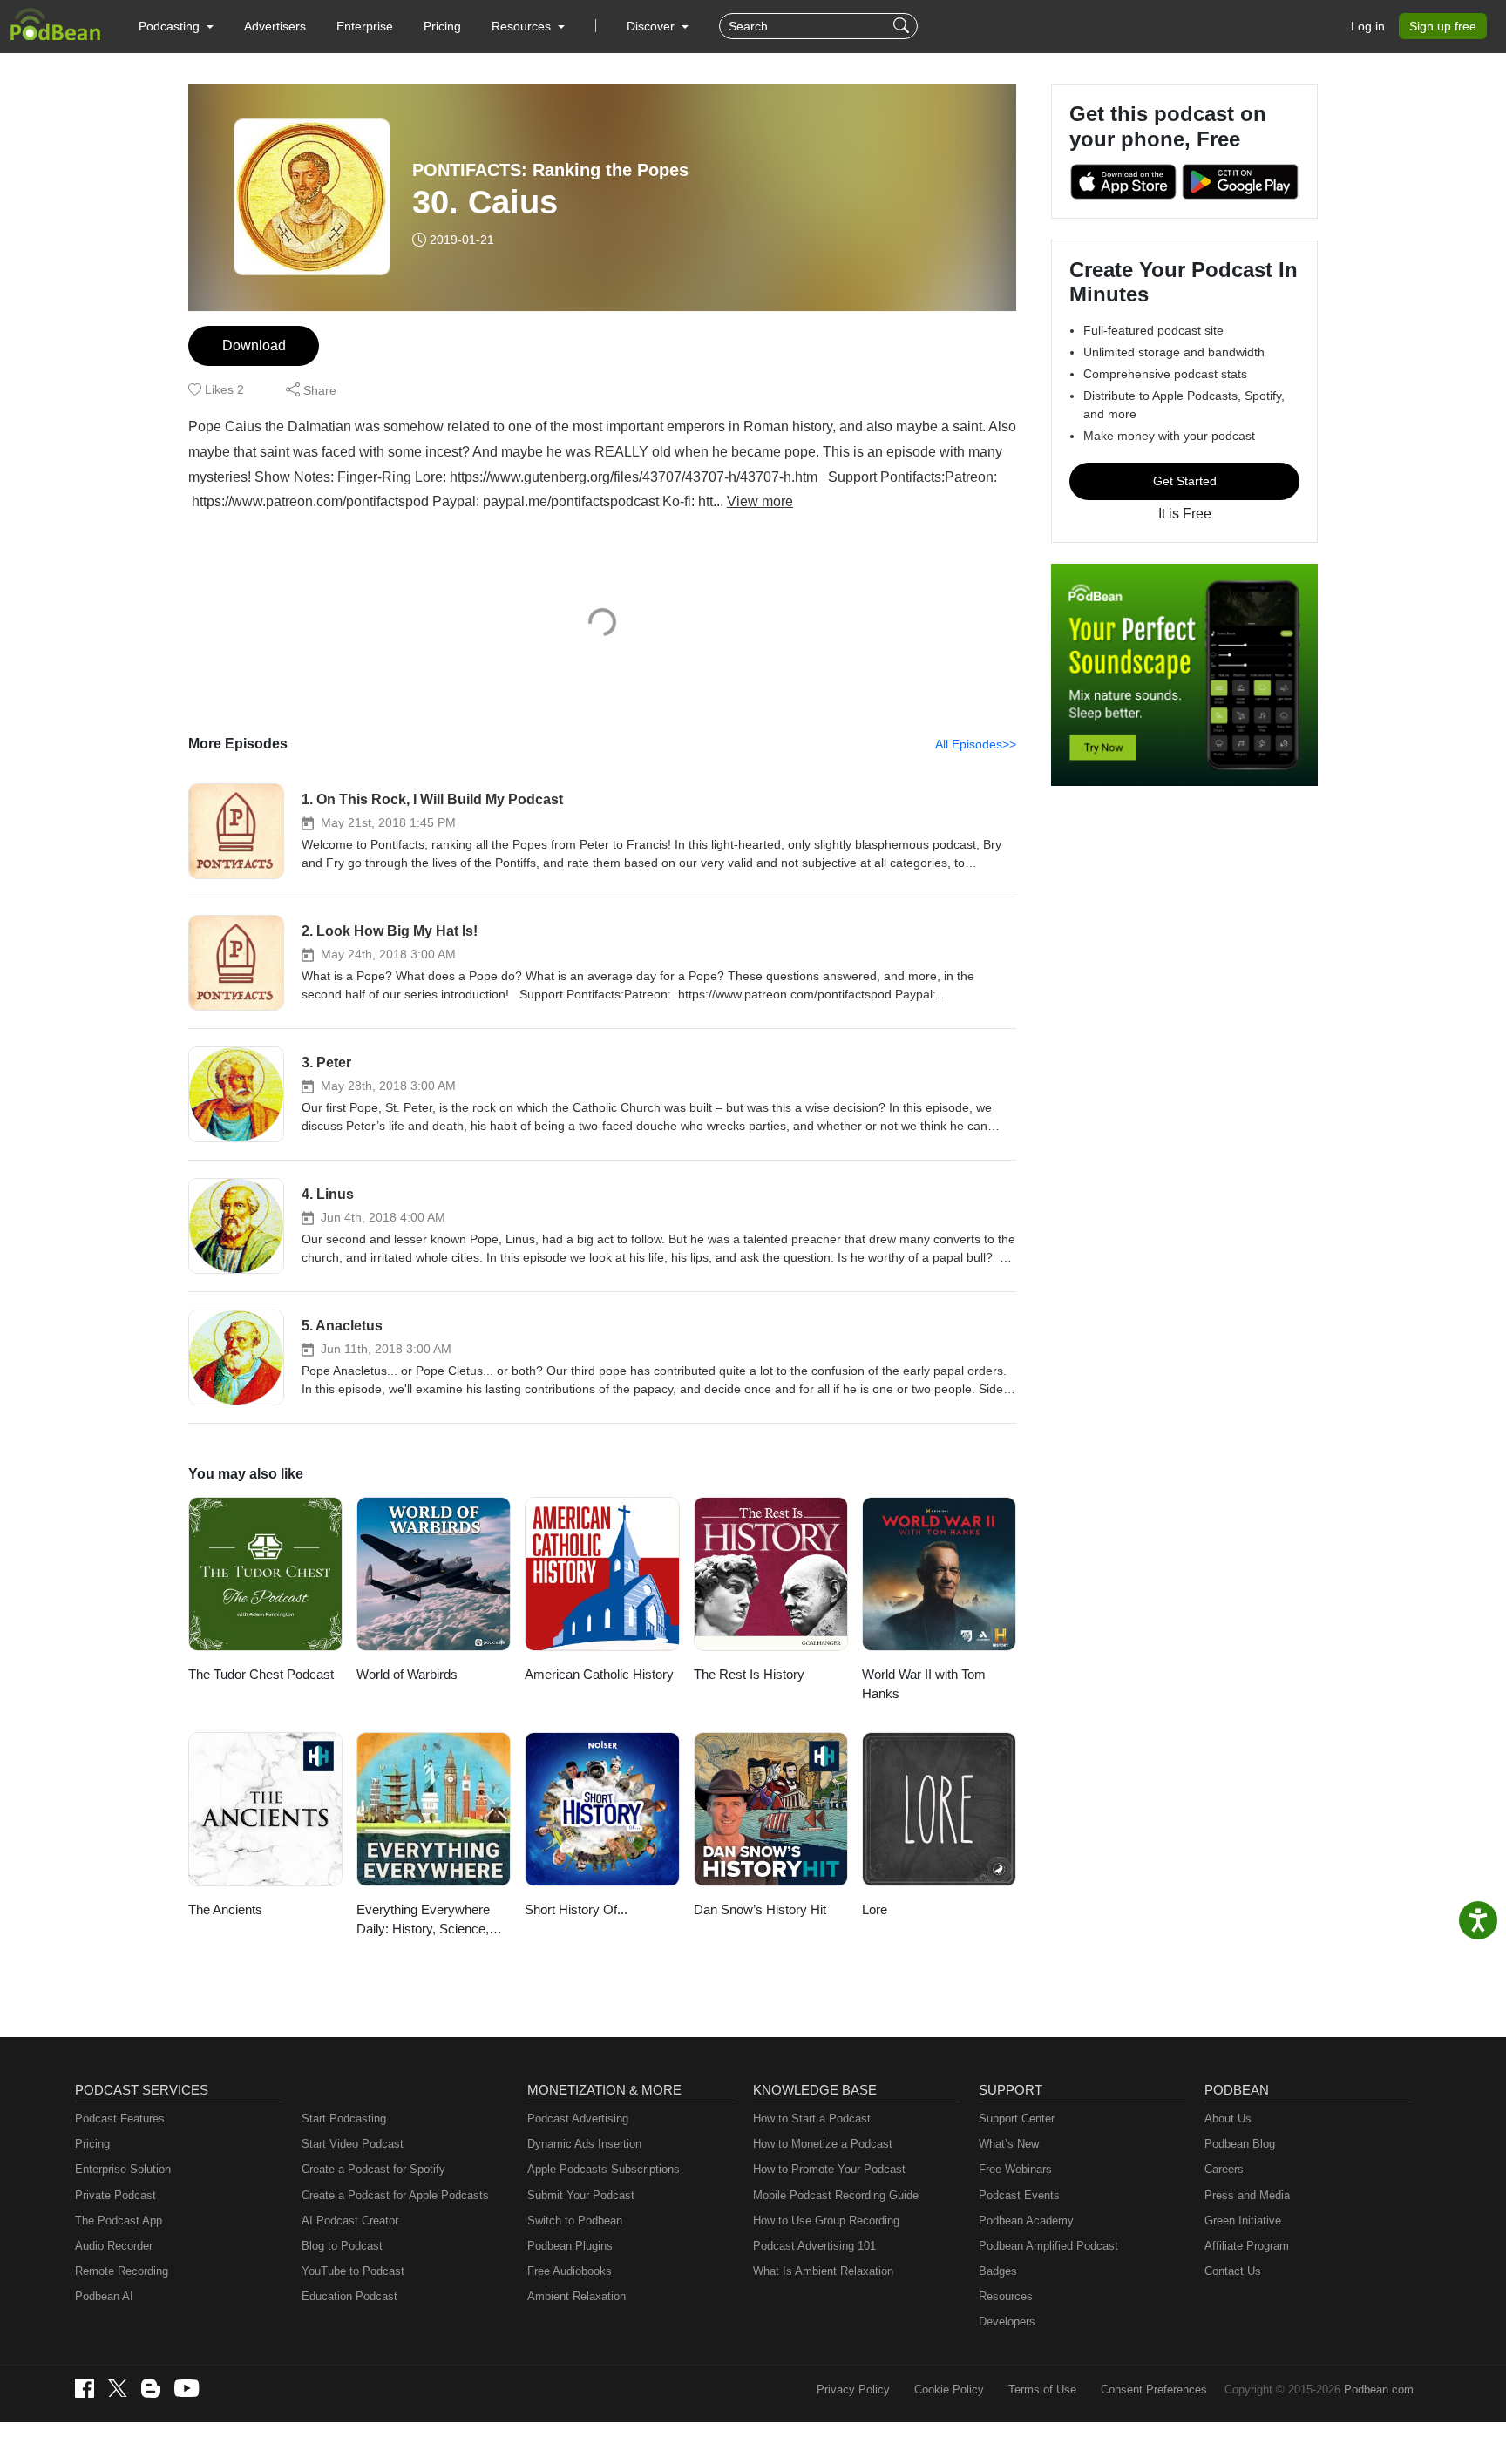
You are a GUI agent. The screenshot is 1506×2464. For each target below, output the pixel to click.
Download (254, 345)
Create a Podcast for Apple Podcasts (395, 2195)
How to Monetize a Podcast (823, 2144)
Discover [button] (652, 26)
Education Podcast (349, 2296)
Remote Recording (122, 2271)
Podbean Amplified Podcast (1048, 2246)
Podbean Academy (1026, 2220)
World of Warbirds (407, 1674)
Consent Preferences (1154, 2390)
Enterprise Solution (123, 2169)
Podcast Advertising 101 (814, 2246)
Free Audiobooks (570, 2271)
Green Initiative (1243, 2220)
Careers (1224, 2169)
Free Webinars (1015, 2169)
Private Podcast (115, 2195)
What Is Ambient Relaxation (823, 2271)
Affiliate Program (1247, 2246)
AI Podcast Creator (350, 2220)
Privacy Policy (853, 2390)
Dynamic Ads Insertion (584, 2144)
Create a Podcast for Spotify (373, 2169)
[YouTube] (187, 2388)
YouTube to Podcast (353, 2271)
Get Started (1185, 481)
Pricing (442, 26)
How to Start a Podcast (812, 2119)
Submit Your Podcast (581, 2195)
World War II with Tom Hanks (924, 1684)
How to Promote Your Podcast (829, 2169)
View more (760, 501)
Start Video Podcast (353, 2144)
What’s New (1009, 2144)
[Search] (903, 26)
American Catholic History (599, 1674)
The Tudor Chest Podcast (261, 1674)
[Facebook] (85, 2388)
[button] (176, 26)
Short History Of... (576, 1909)
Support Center (1017, 2119)
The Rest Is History (749, 1674)
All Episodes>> (976, 744)
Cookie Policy (949, 2390)
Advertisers (275, 26)
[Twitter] (118, 2389)
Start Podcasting (344, 2119)
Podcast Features (120, 2119)
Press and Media (1247, 2195)
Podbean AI (104, 2296)
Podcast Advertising (578, 2119)
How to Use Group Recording (826, 2220)
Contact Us (1233, 2271)
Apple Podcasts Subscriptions (604, 2169)
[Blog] (151, 2388)
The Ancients (225, 1909)
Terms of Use (1042, 2390)
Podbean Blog (1240, 2144)
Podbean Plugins (570, 2246)
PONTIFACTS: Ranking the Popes (550, 170)
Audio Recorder (114, 2246)
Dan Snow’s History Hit (760, 1909)
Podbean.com (1379, 2390)
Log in (1368, 26)
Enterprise (365, 26)
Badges (998, 2271)
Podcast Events (1019, 2195)
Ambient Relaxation (577, 2296)
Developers (1007, 2322)
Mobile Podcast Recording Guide (836, 2195)
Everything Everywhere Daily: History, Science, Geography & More (423, 1921)
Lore (875, 1909)
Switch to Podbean (575, 2220)
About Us (1228, 2119)
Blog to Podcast (342, 2246)
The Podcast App (119, 2220)
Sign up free (1443, 26)
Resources (1006, 2296)
